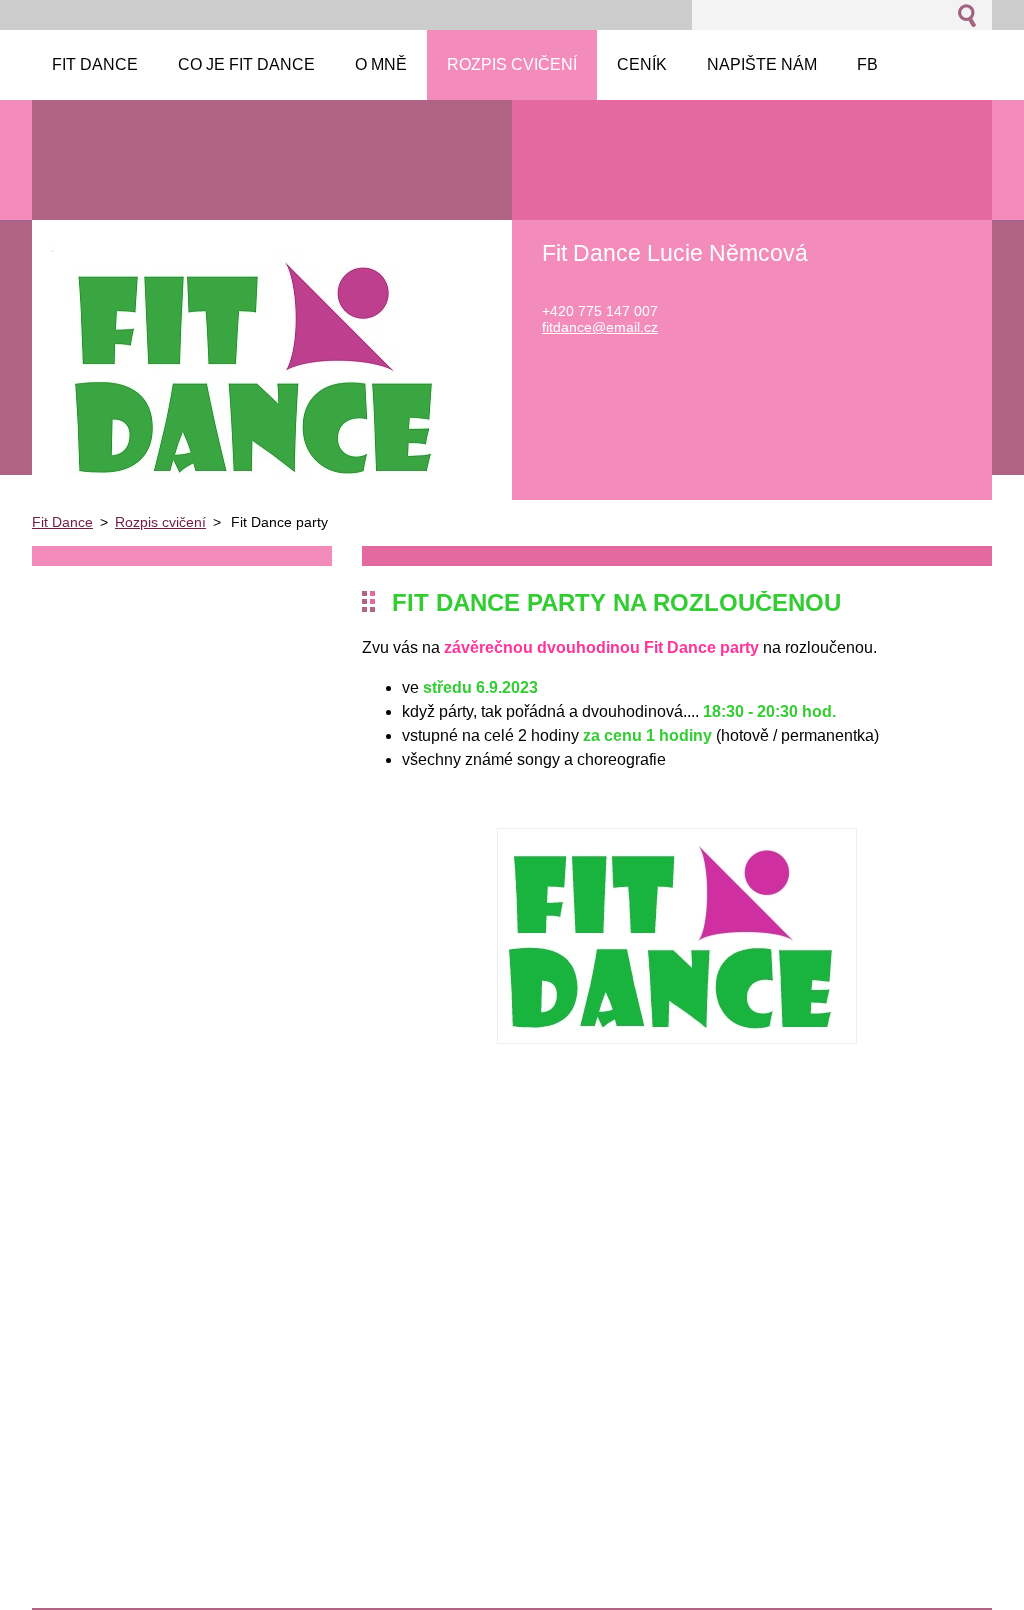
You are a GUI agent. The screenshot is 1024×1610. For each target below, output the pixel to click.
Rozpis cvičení (160, 522)
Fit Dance (62, 522)
